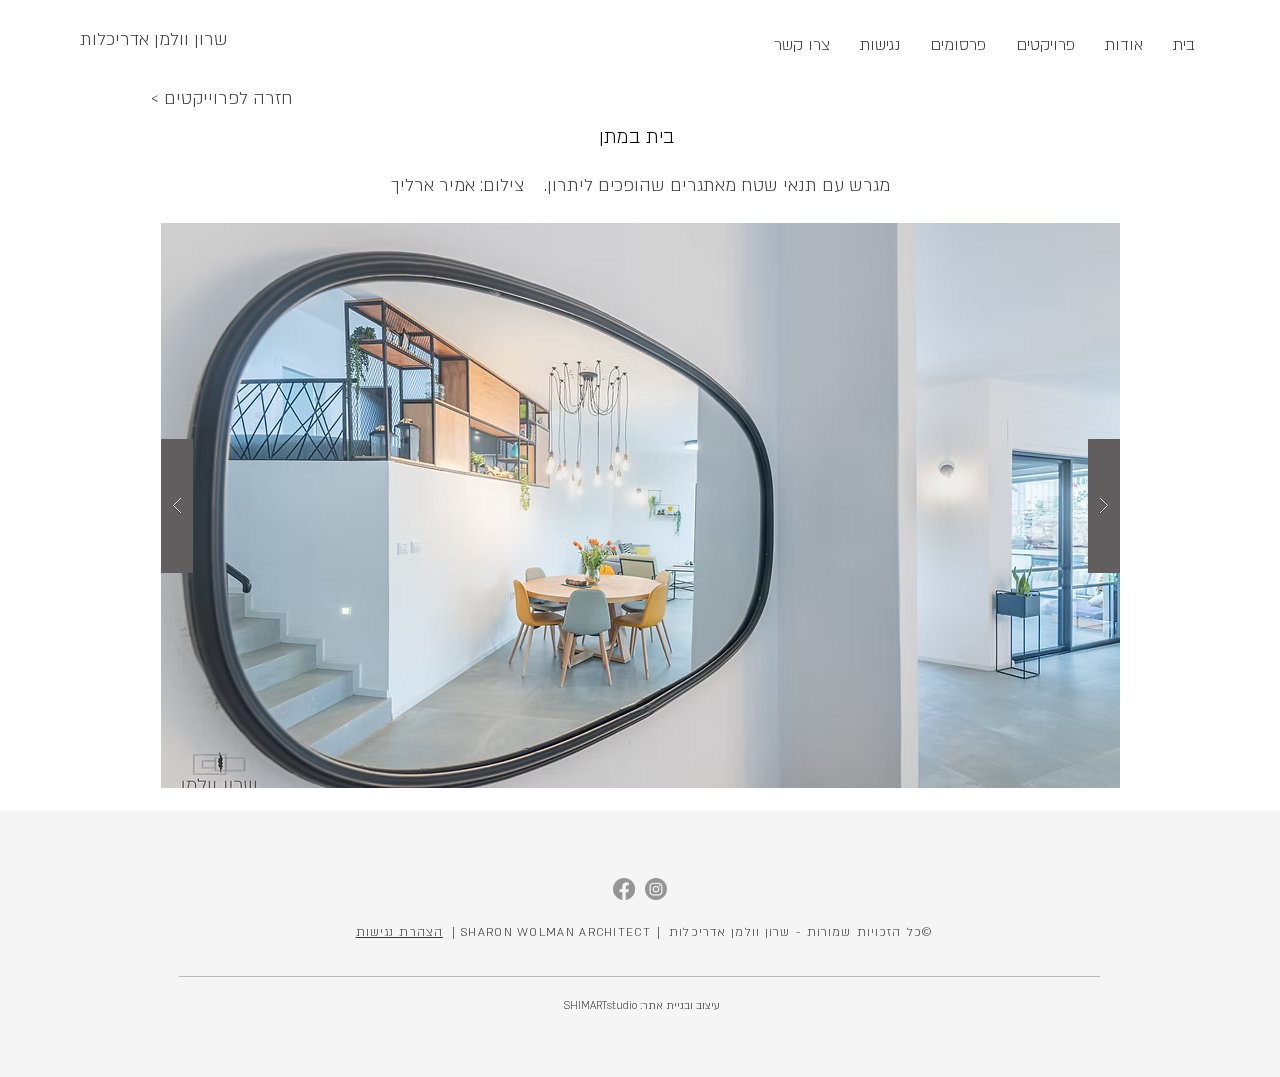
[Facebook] (624, 889)
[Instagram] (656, 889)
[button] (640, 505)
